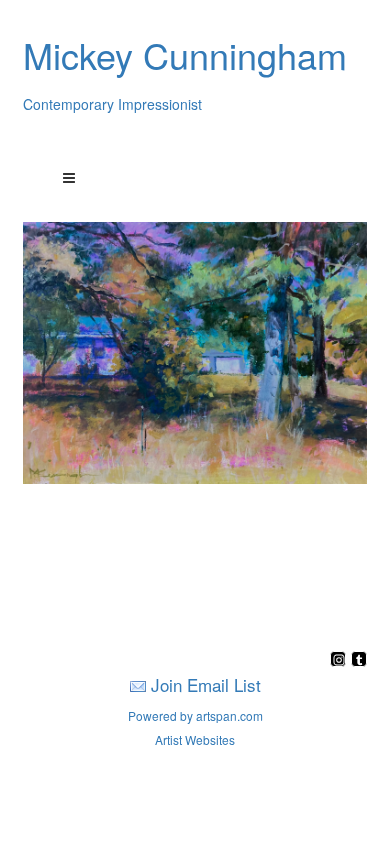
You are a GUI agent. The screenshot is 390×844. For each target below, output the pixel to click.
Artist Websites (195, 739)
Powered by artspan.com (195, 715)
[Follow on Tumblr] (359, 660)
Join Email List (206, 684)
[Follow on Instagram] (340, 660)
